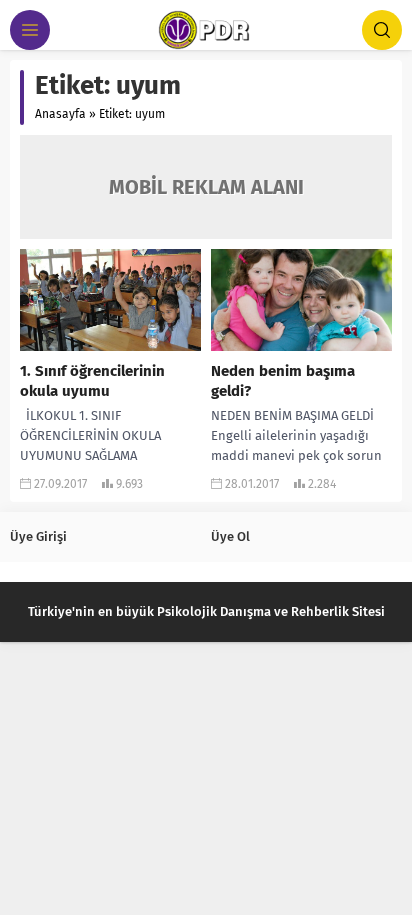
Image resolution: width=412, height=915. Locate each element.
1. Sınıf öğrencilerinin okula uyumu (92, 381)
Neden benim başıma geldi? (283, 381)
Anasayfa (60, 114)
